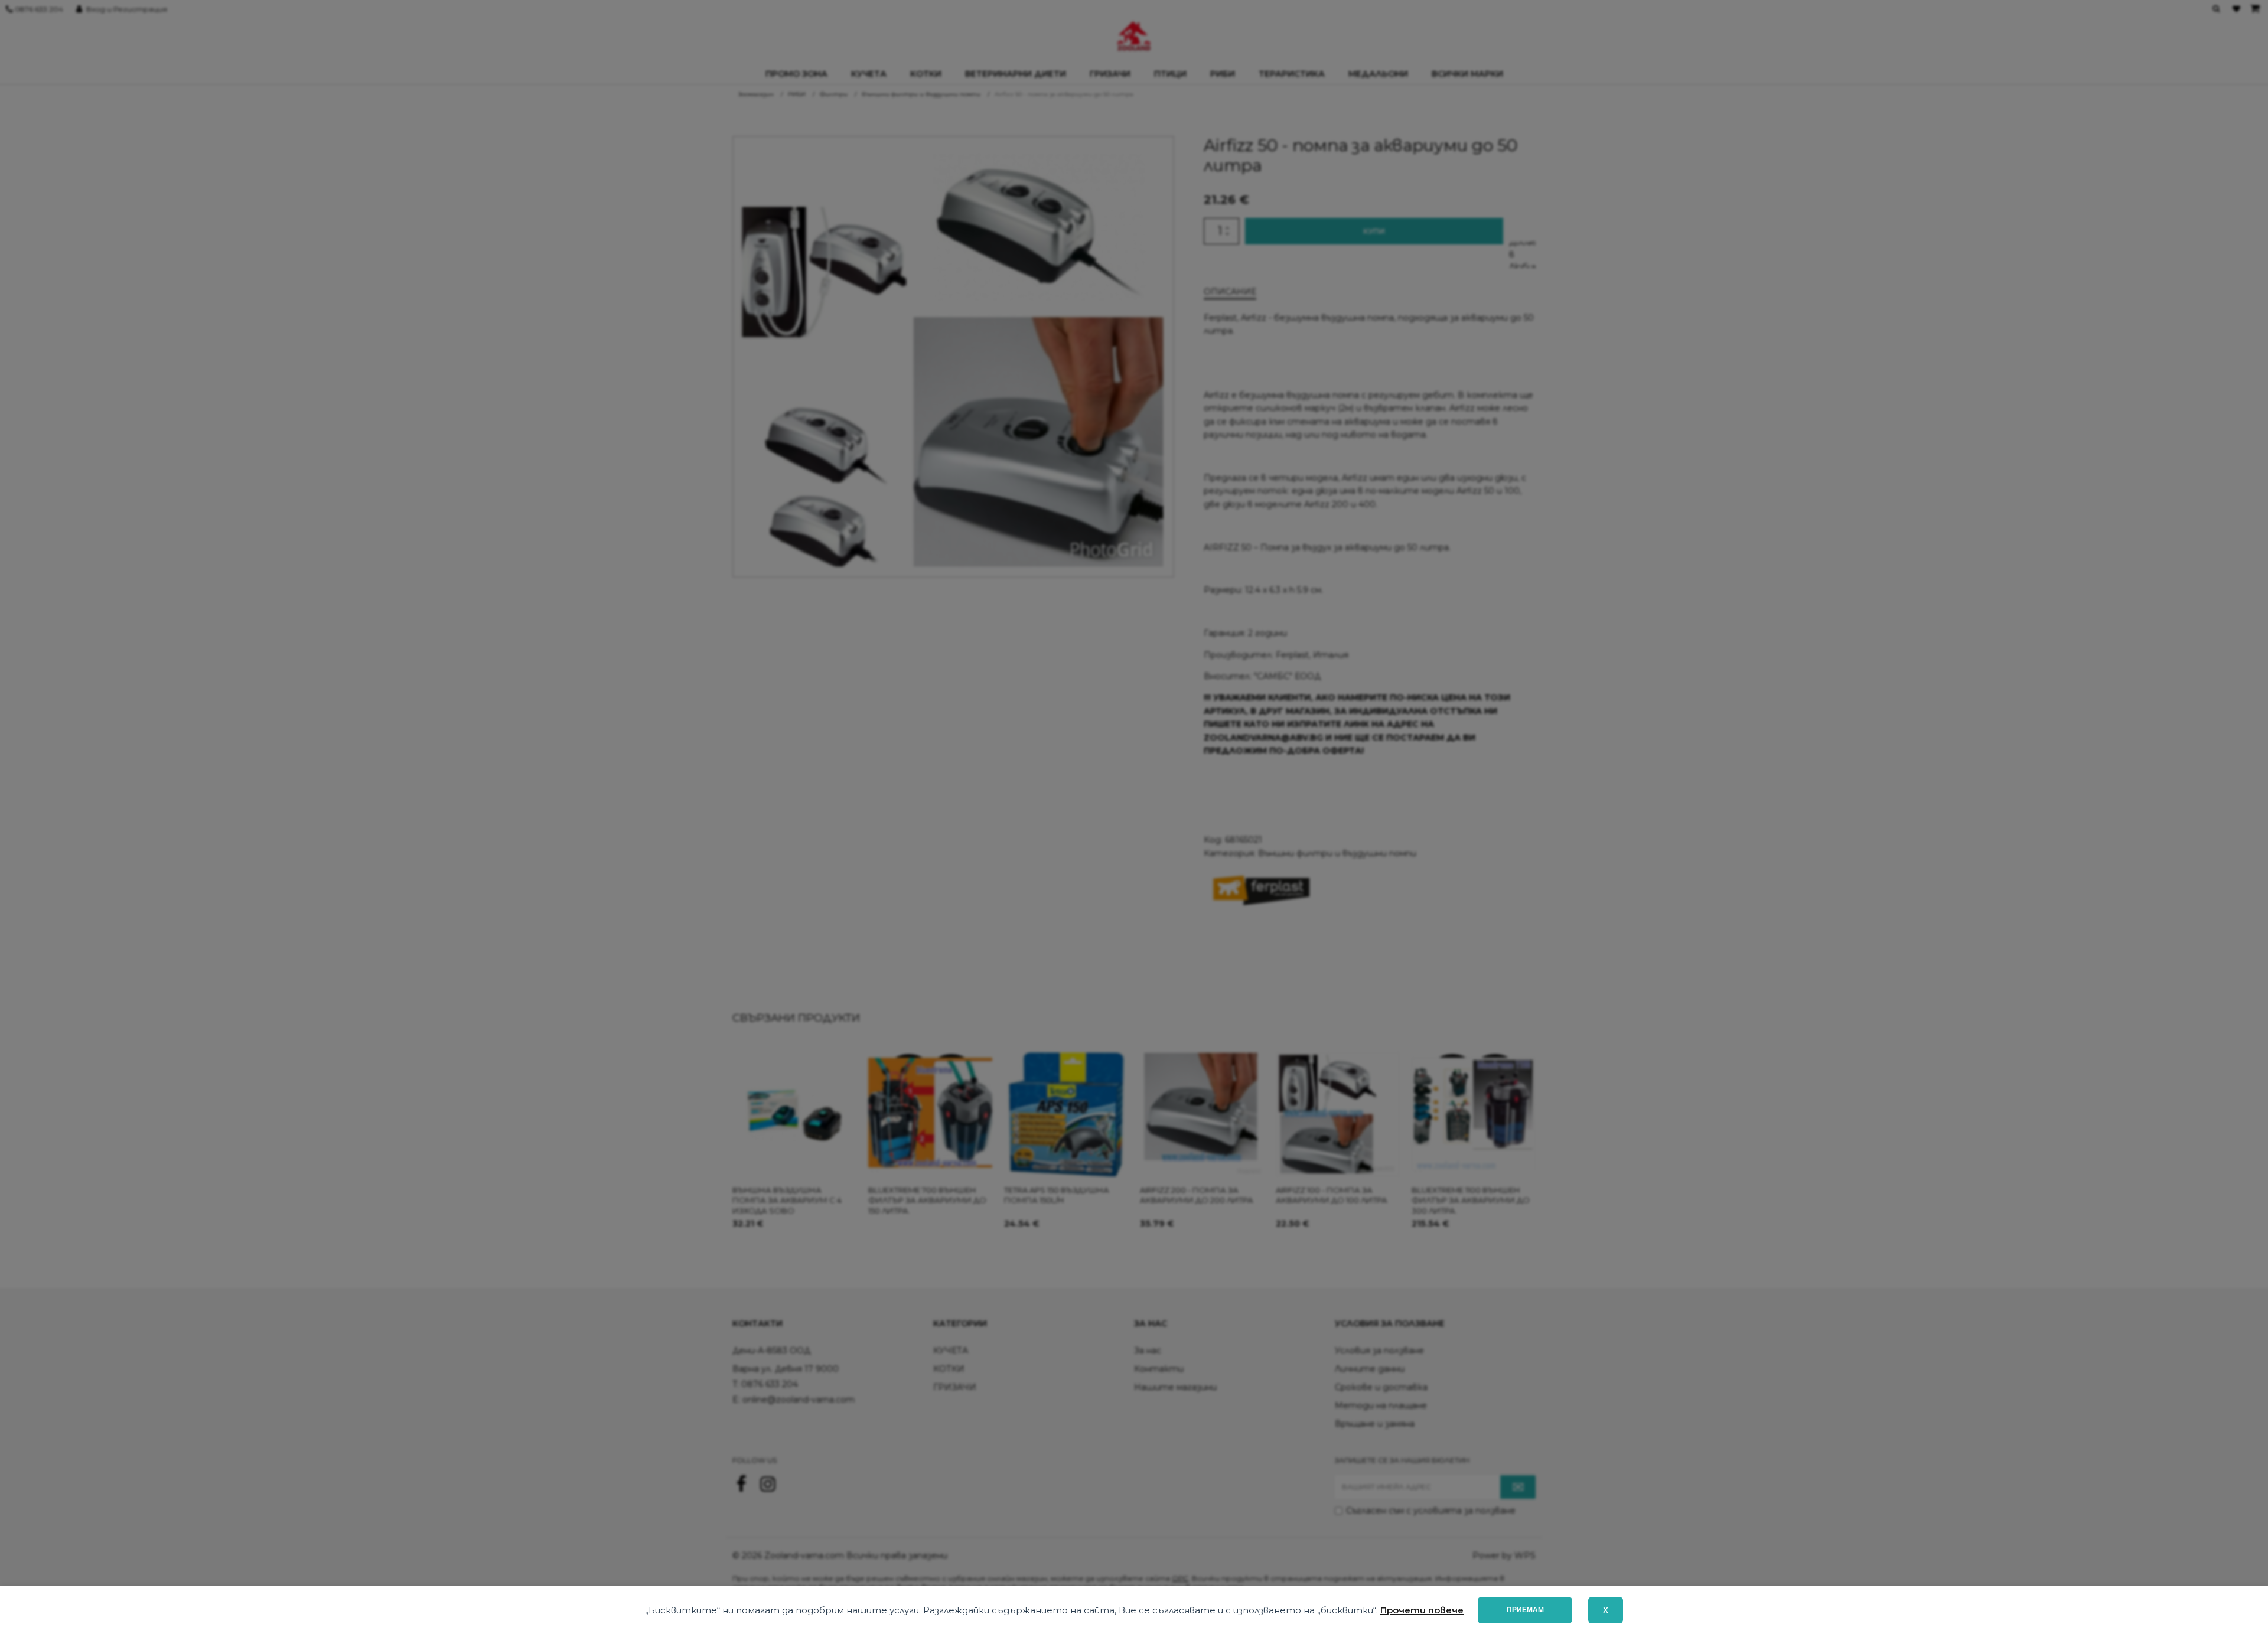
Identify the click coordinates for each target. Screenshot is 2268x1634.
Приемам (1525, 1610)
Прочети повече (1422, 1610)
